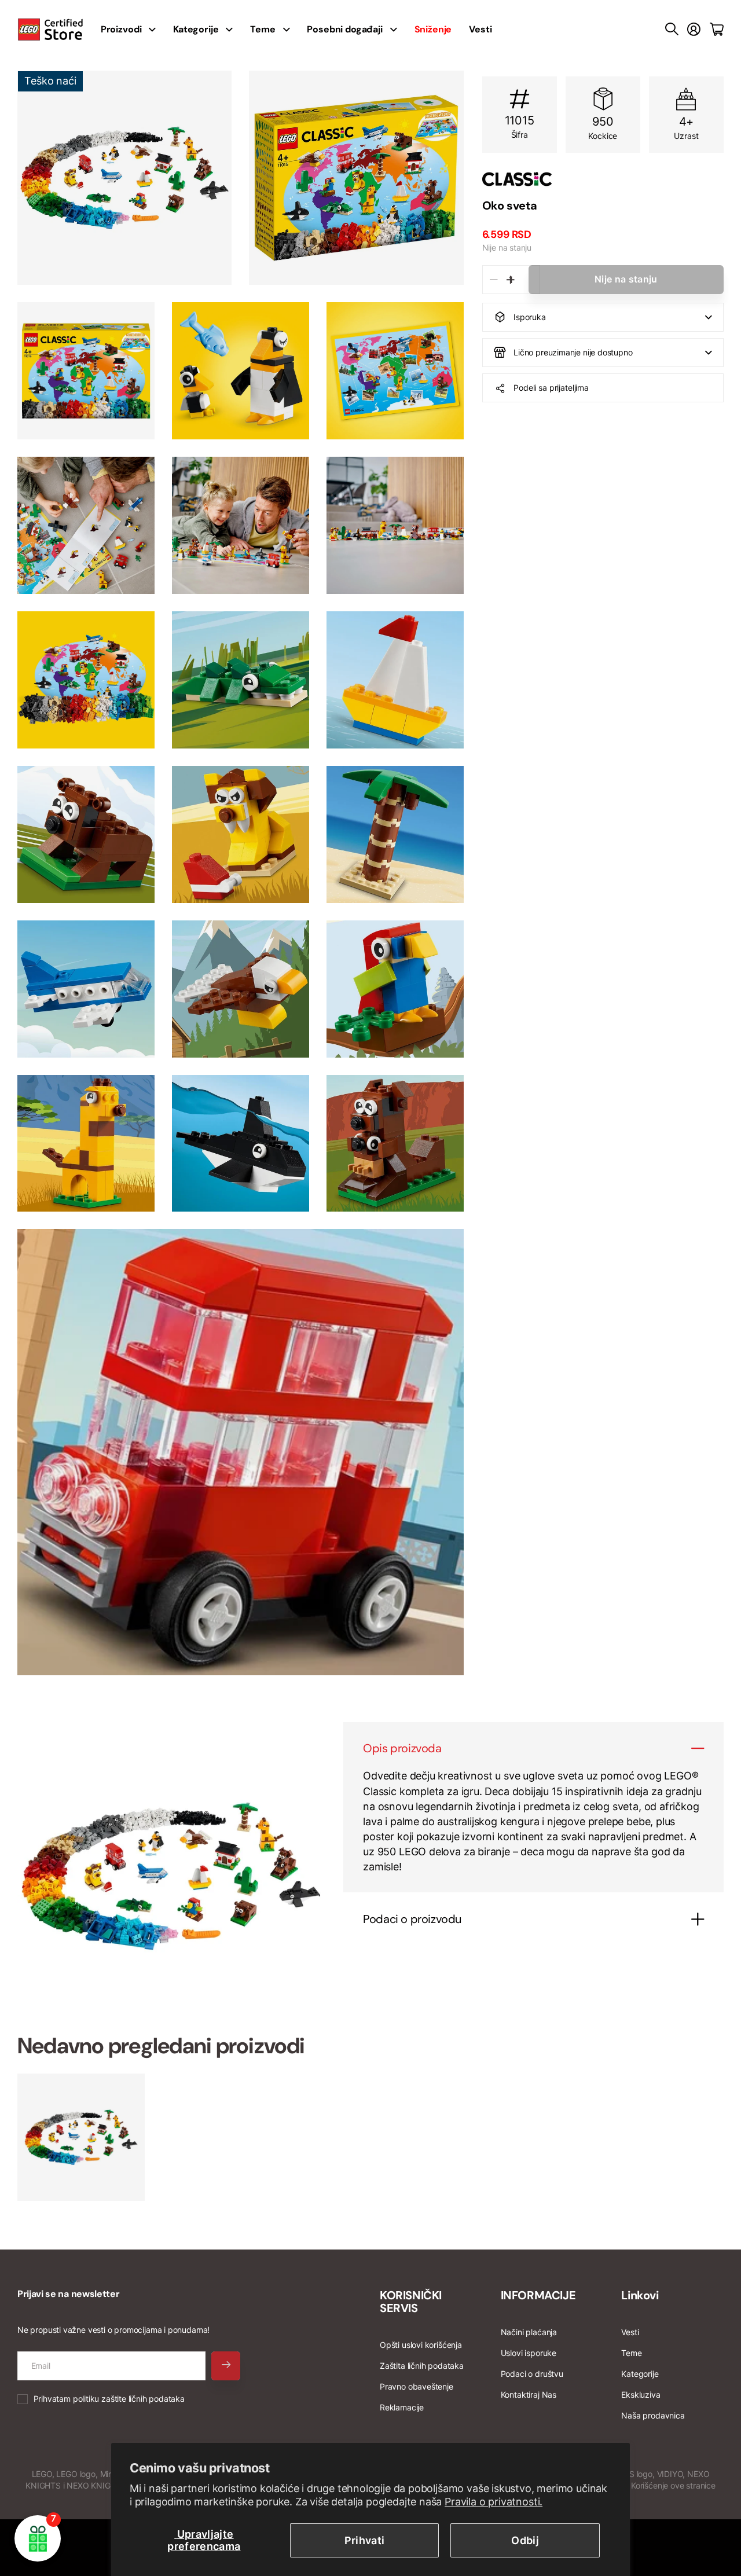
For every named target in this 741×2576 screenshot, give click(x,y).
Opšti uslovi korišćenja (421, 2345)
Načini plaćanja (529, 2332)
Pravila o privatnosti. (494, 2502)
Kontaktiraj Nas (529, 2395)
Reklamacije (402, 2407)
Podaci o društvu (532, 2374)
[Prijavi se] (694, 30)
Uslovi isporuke (529, 2353)
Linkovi (640, 2295)
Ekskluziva (641, 2395)
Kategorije (196, 29)
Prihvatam (109, 2399)
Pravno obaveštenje (417, 2386)
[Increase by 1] (511, 280)
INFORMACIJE (538, 2295)
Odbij (525, 2540)
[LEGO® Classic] (603, 179)
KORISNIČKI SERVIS (411, 2302)
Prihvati (365, 2540)
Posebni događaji (344, 29)
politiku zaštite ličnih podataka (129, 2399)
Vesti (480, 29)
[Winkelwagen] (717, 30)
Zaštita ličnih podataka (422, 2366)
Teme (263, 29)
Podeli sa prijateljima (551, 388)
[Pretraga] (672, 30)
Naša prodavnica (653, 2415)
